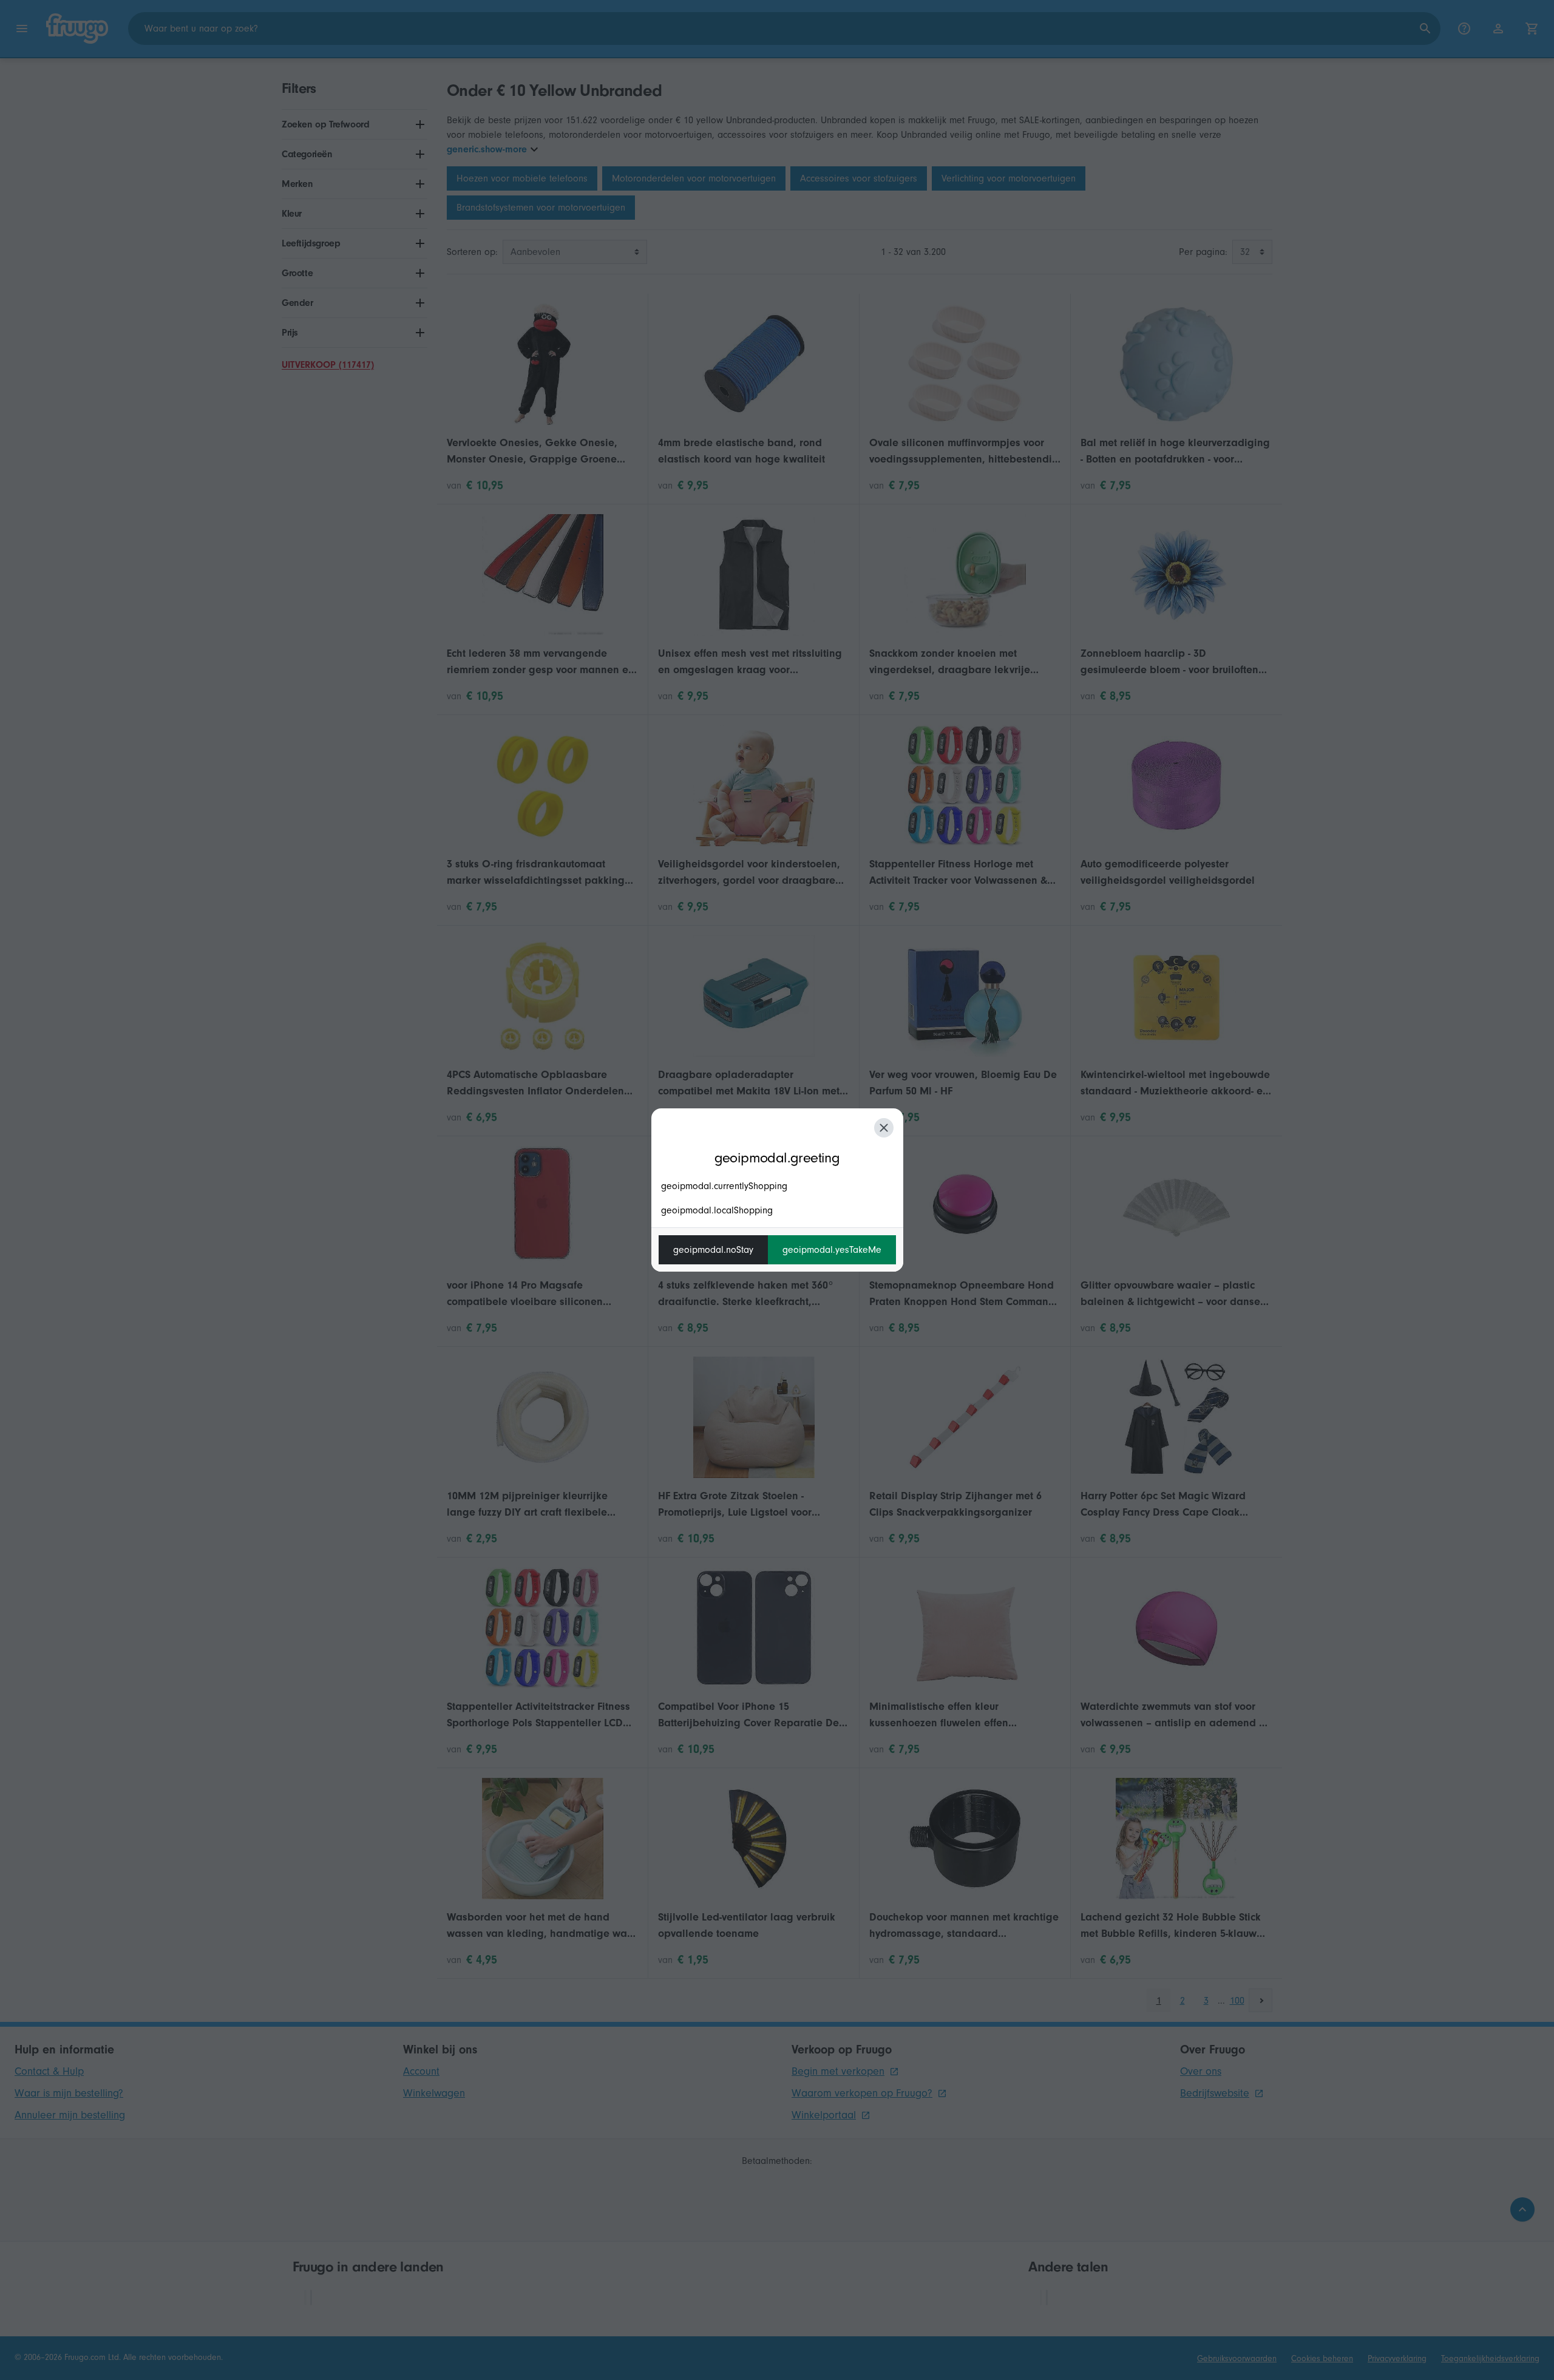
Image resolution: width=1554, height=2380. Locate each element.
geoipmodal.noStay (713, 1250)
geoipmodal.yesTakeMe (832, 1250)
